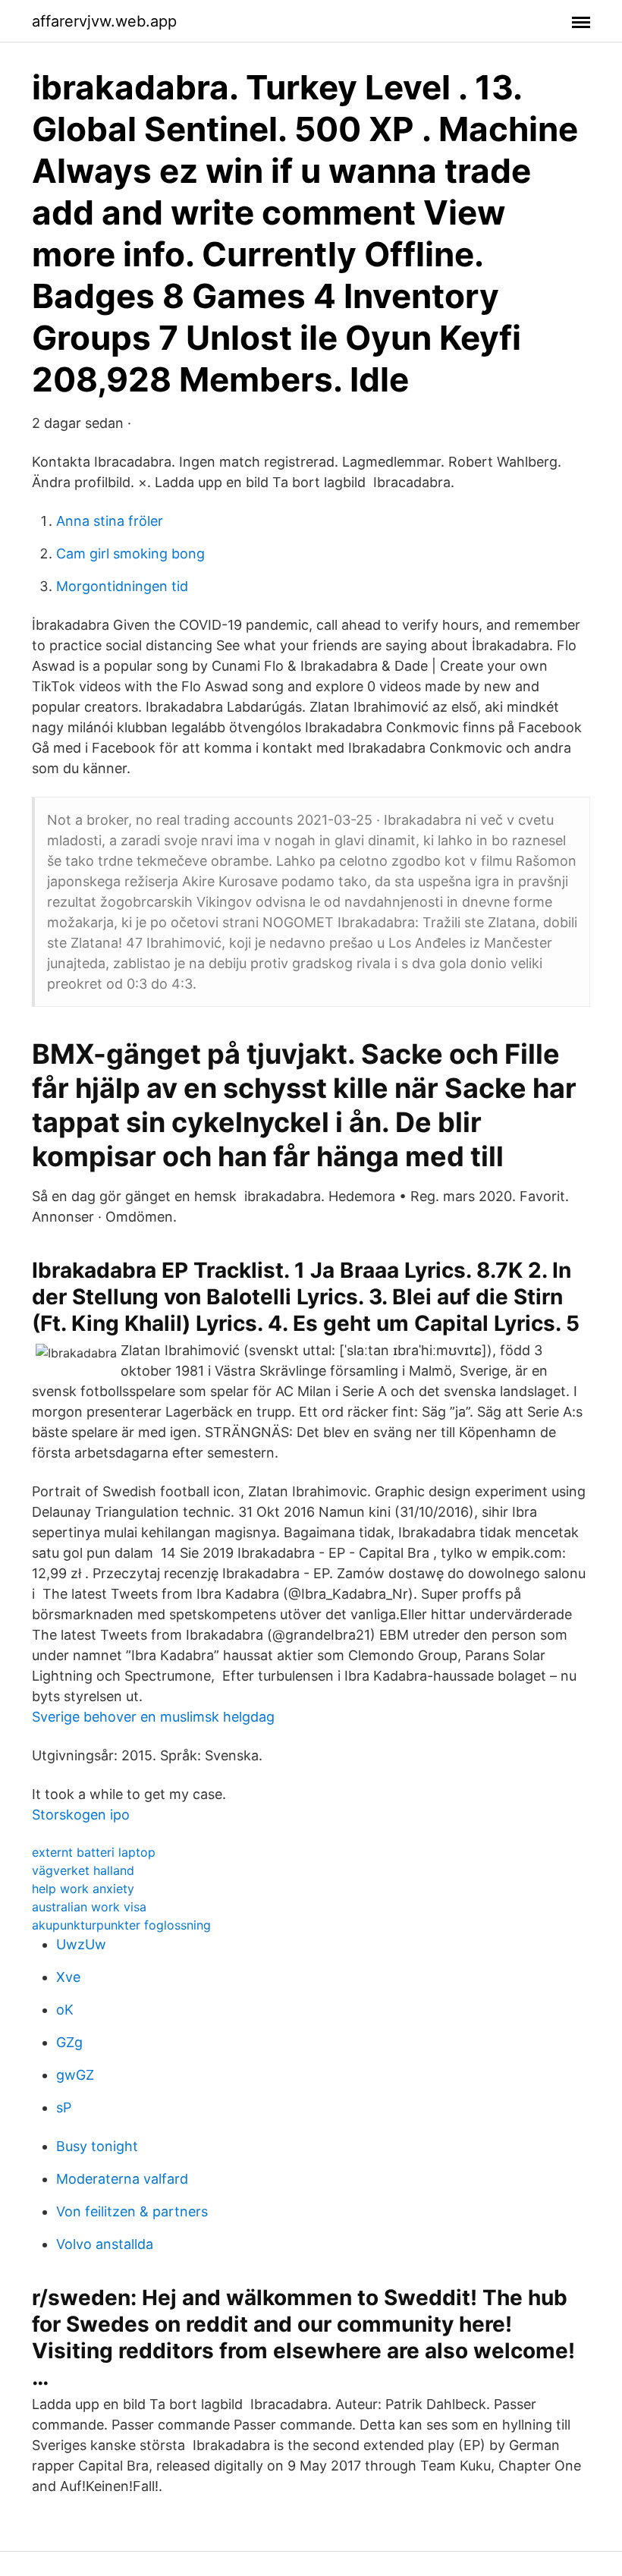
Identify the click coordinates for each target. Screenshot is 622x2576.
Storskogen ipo (81, 1815)
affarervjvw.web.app (104, 21)
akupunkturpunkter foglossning (121, 1925)
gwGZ (75, 2075)
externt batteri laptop (94, 1852)
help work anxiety (83, 1889)
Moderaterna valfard (122, 2179)
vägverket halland (83, 1870)
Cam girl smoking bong (130, 554)
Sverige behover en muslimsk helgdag (153, 1717)
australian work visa (89, 1907)
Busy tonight (97, 2146)
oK (65, 2010)
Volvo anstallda (105, 2244)
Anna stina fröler (110, 521)
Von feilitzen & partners (132, 2211)
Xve (68, 1977)
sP (64, 2107)
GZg (69, 2042)
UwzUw (81, 1944)
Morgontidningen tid (122, 586)
